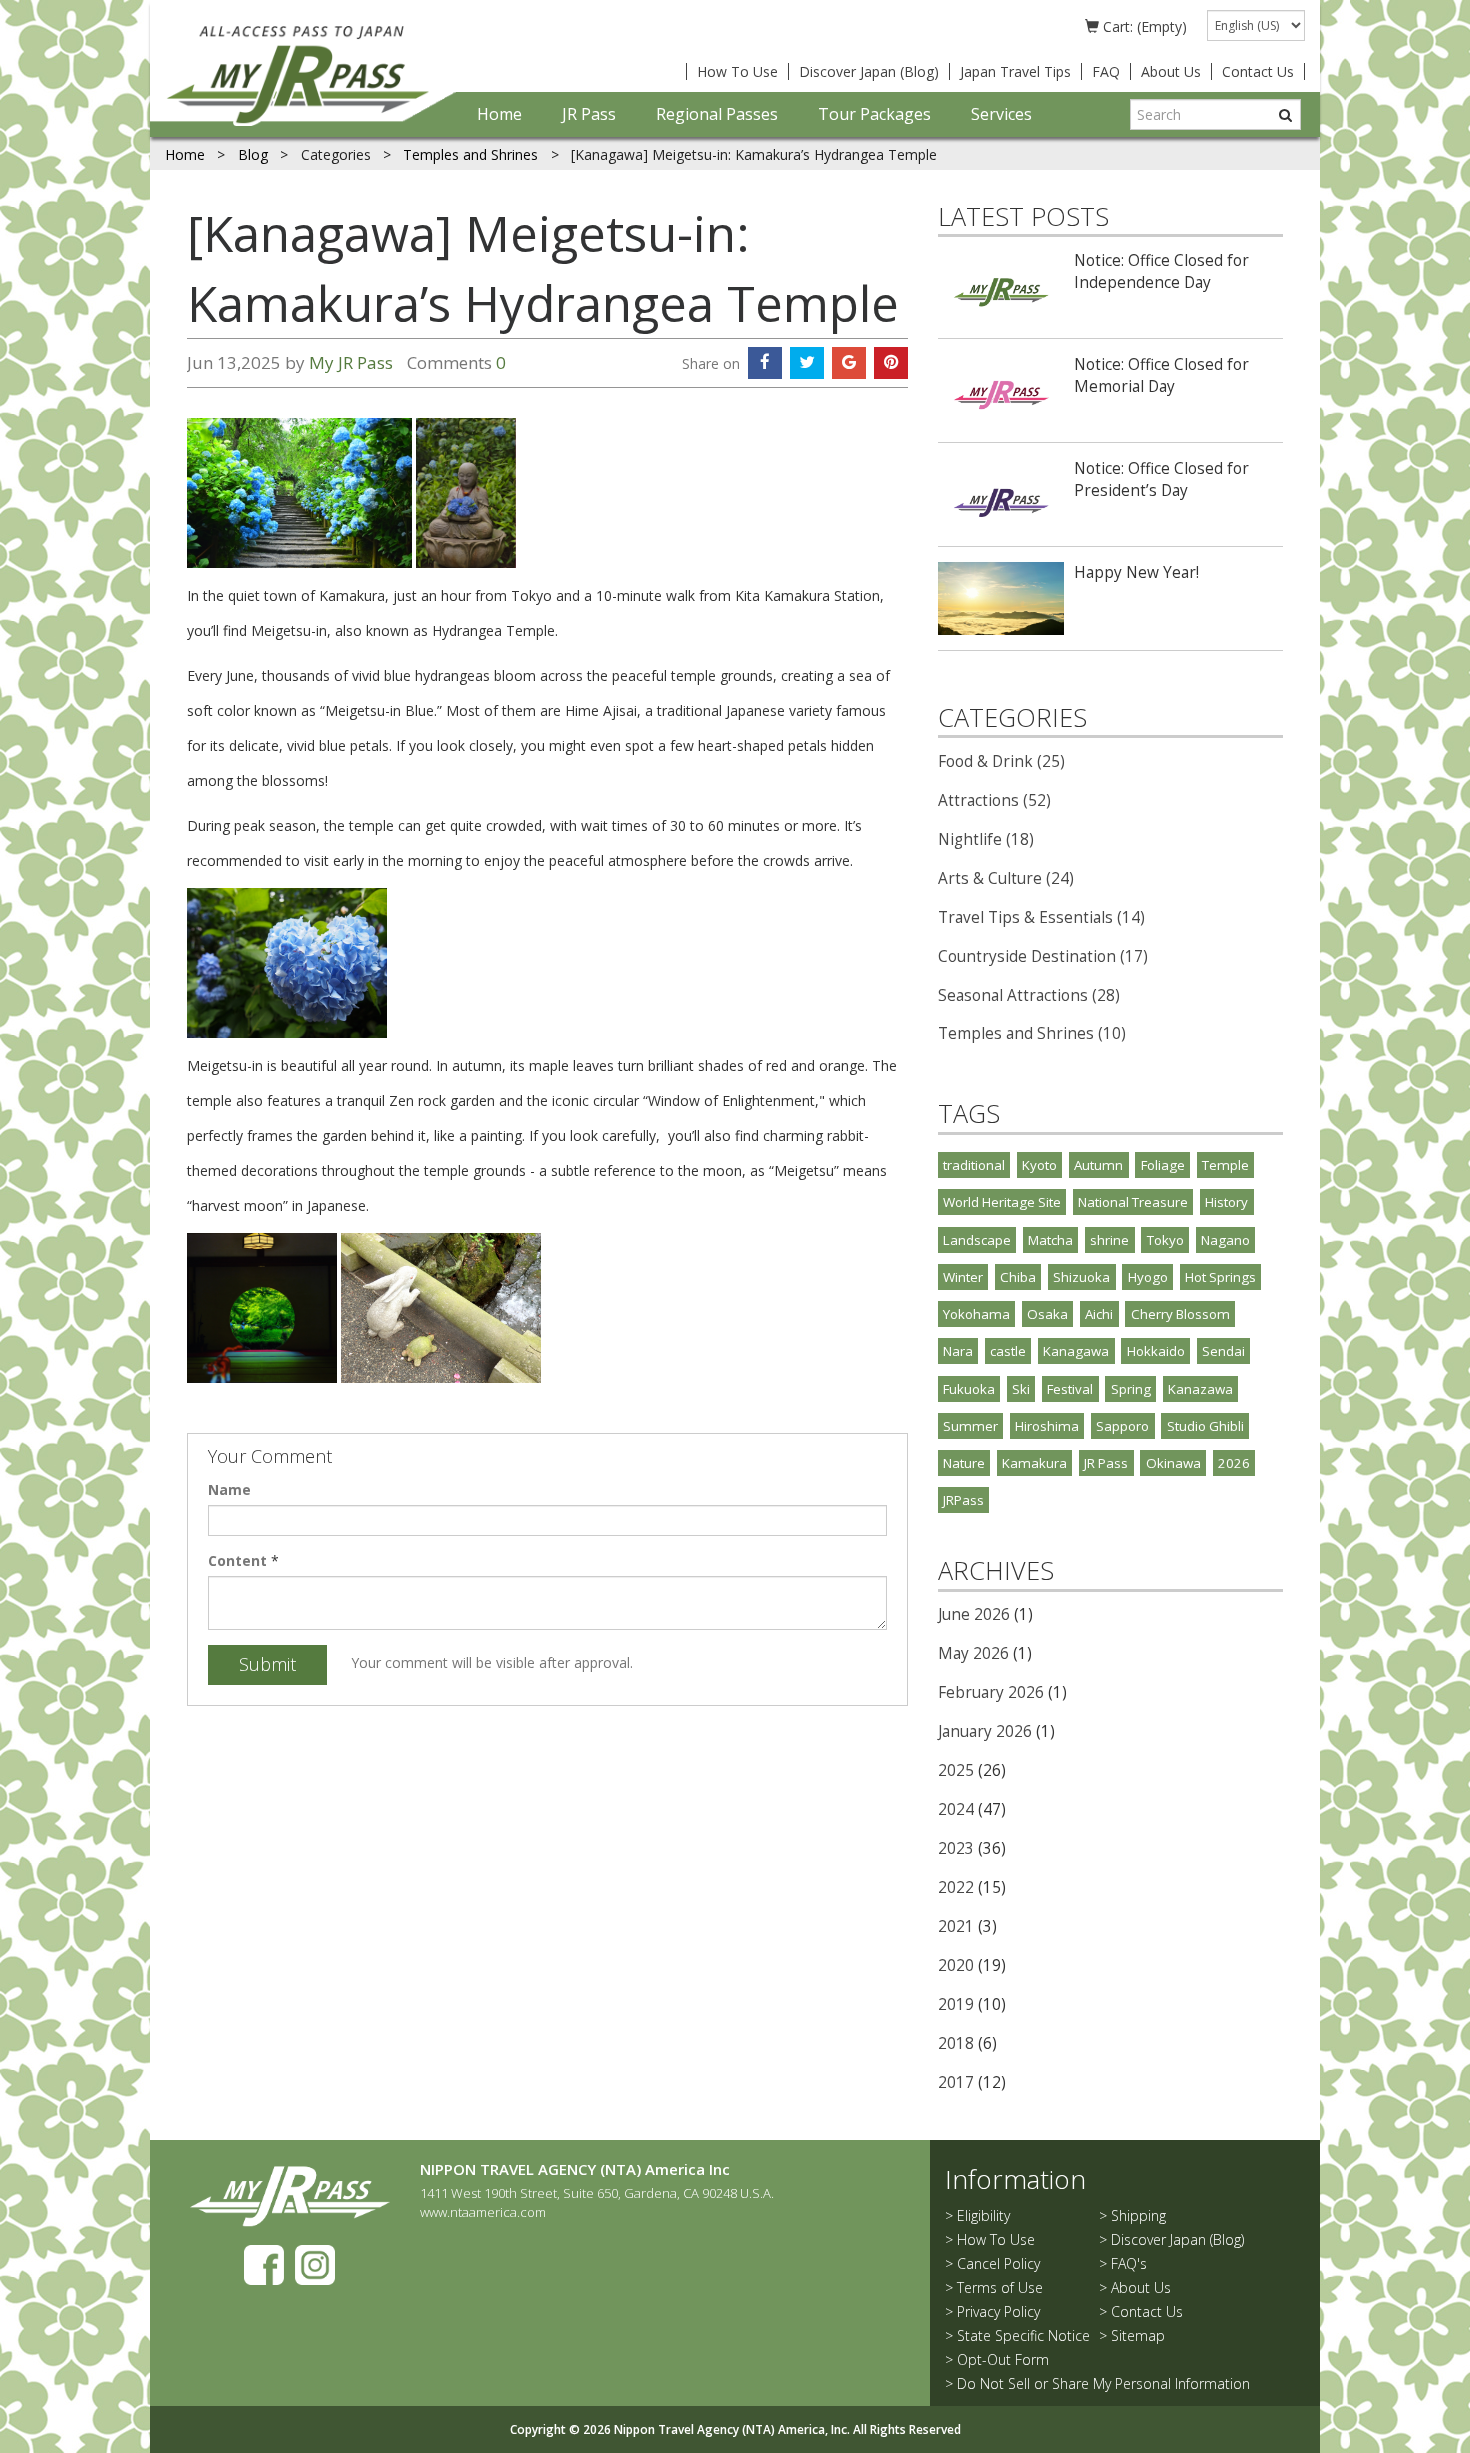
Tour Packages (874, 114)
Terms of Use (1000, 2287)
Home (499, 114)
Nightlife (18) (986, 839)
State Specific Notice (1023, 2335)
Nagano (1225, 1240)
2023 (956, 1848)
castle (1008, 1351)
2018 (956, 2043)
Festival (1070, 1389)
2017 (956, 2082)
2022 (956, 1887)
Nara (958, 1351)
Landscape (977, 1240)
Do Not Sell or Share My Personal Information (1103, 2383)
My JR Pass (351, 362)
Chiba (1018, 1277)
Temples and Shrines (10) (1032, 1033)
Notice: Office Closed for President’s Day (1161, 479)
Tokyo (1165, 1240)
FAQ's (1129, 2263)
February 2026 (991, 1692)
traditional (974, 1165)
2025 (956, 1770)
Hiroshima (1047, 1426)
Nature (964, 1463)
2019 (956, 2004)
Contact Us (1258, 71)
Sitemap (1138, 2335)
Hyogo (1148, 1277)
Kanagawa (1076, 1351)
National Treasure (1133, 1202)
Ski (1021, 1389)
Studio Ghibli (1205, 1426)
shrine (1109, 1240)
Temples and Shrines (470, 154)
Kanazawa (1200, 1389)
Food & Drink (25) (1001, 761)
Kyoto (1039, 1165)
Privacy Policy (998, 2311)
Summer (970, 1426)
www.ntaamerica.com (483, 2212)
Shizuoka (1081, 1277)
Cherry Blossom (1180, 1314)
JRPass (963, 1500)
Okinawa (1173, 1463)
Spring (1131, 1389)
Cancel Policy (998, 2263)
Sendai (1223, 1351)
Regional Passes (717, 114)
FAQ (1106, 71)
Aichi (1099, 1314)
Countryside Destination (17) (1043, 956)
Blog (255, 154)
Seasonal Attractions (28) (1029, 995)
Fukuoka (969, 1389)
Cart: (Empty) (1143, 26)
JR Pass (589, 114)
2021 (956, 1926)
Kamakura (1034, 1463)
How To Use (737, 71)
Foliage (1163, 1165)
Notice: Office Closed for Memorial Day (1161, 375)
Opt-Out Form (1003, 2359)
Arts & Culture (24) (1006, 878)
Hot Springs (1220, 1277)
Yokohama (976, 1314)
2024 (956, 1809)
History (1226, 1202)
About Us (1171, 71)
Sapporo (1122, 1426)
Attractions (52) (994, 800)
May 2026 (973, 1653)
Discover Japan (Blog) (869, 71)
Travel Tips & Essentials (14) (1041, 917)
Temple (1225, 1165)
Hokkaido (1156, 1351)
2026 (1234, 1463)
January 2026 (985, 1731)
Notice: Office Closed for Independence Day (1161, 271)
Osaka (1047, 1314)
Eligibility (983, 2215)
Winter (963, 1277)
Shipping (1138, 2215)
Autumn (1098, 1165)
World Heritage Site (1002, 1202)
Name (229, 1489)
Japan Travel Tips (1015, 71)
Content (237, 1560)
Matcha (1050, 1240)
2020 (956, 1965)
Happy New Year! (1136, 572)
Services (1001, 114)
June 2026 (974, 1614)
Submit (267, 1664)
